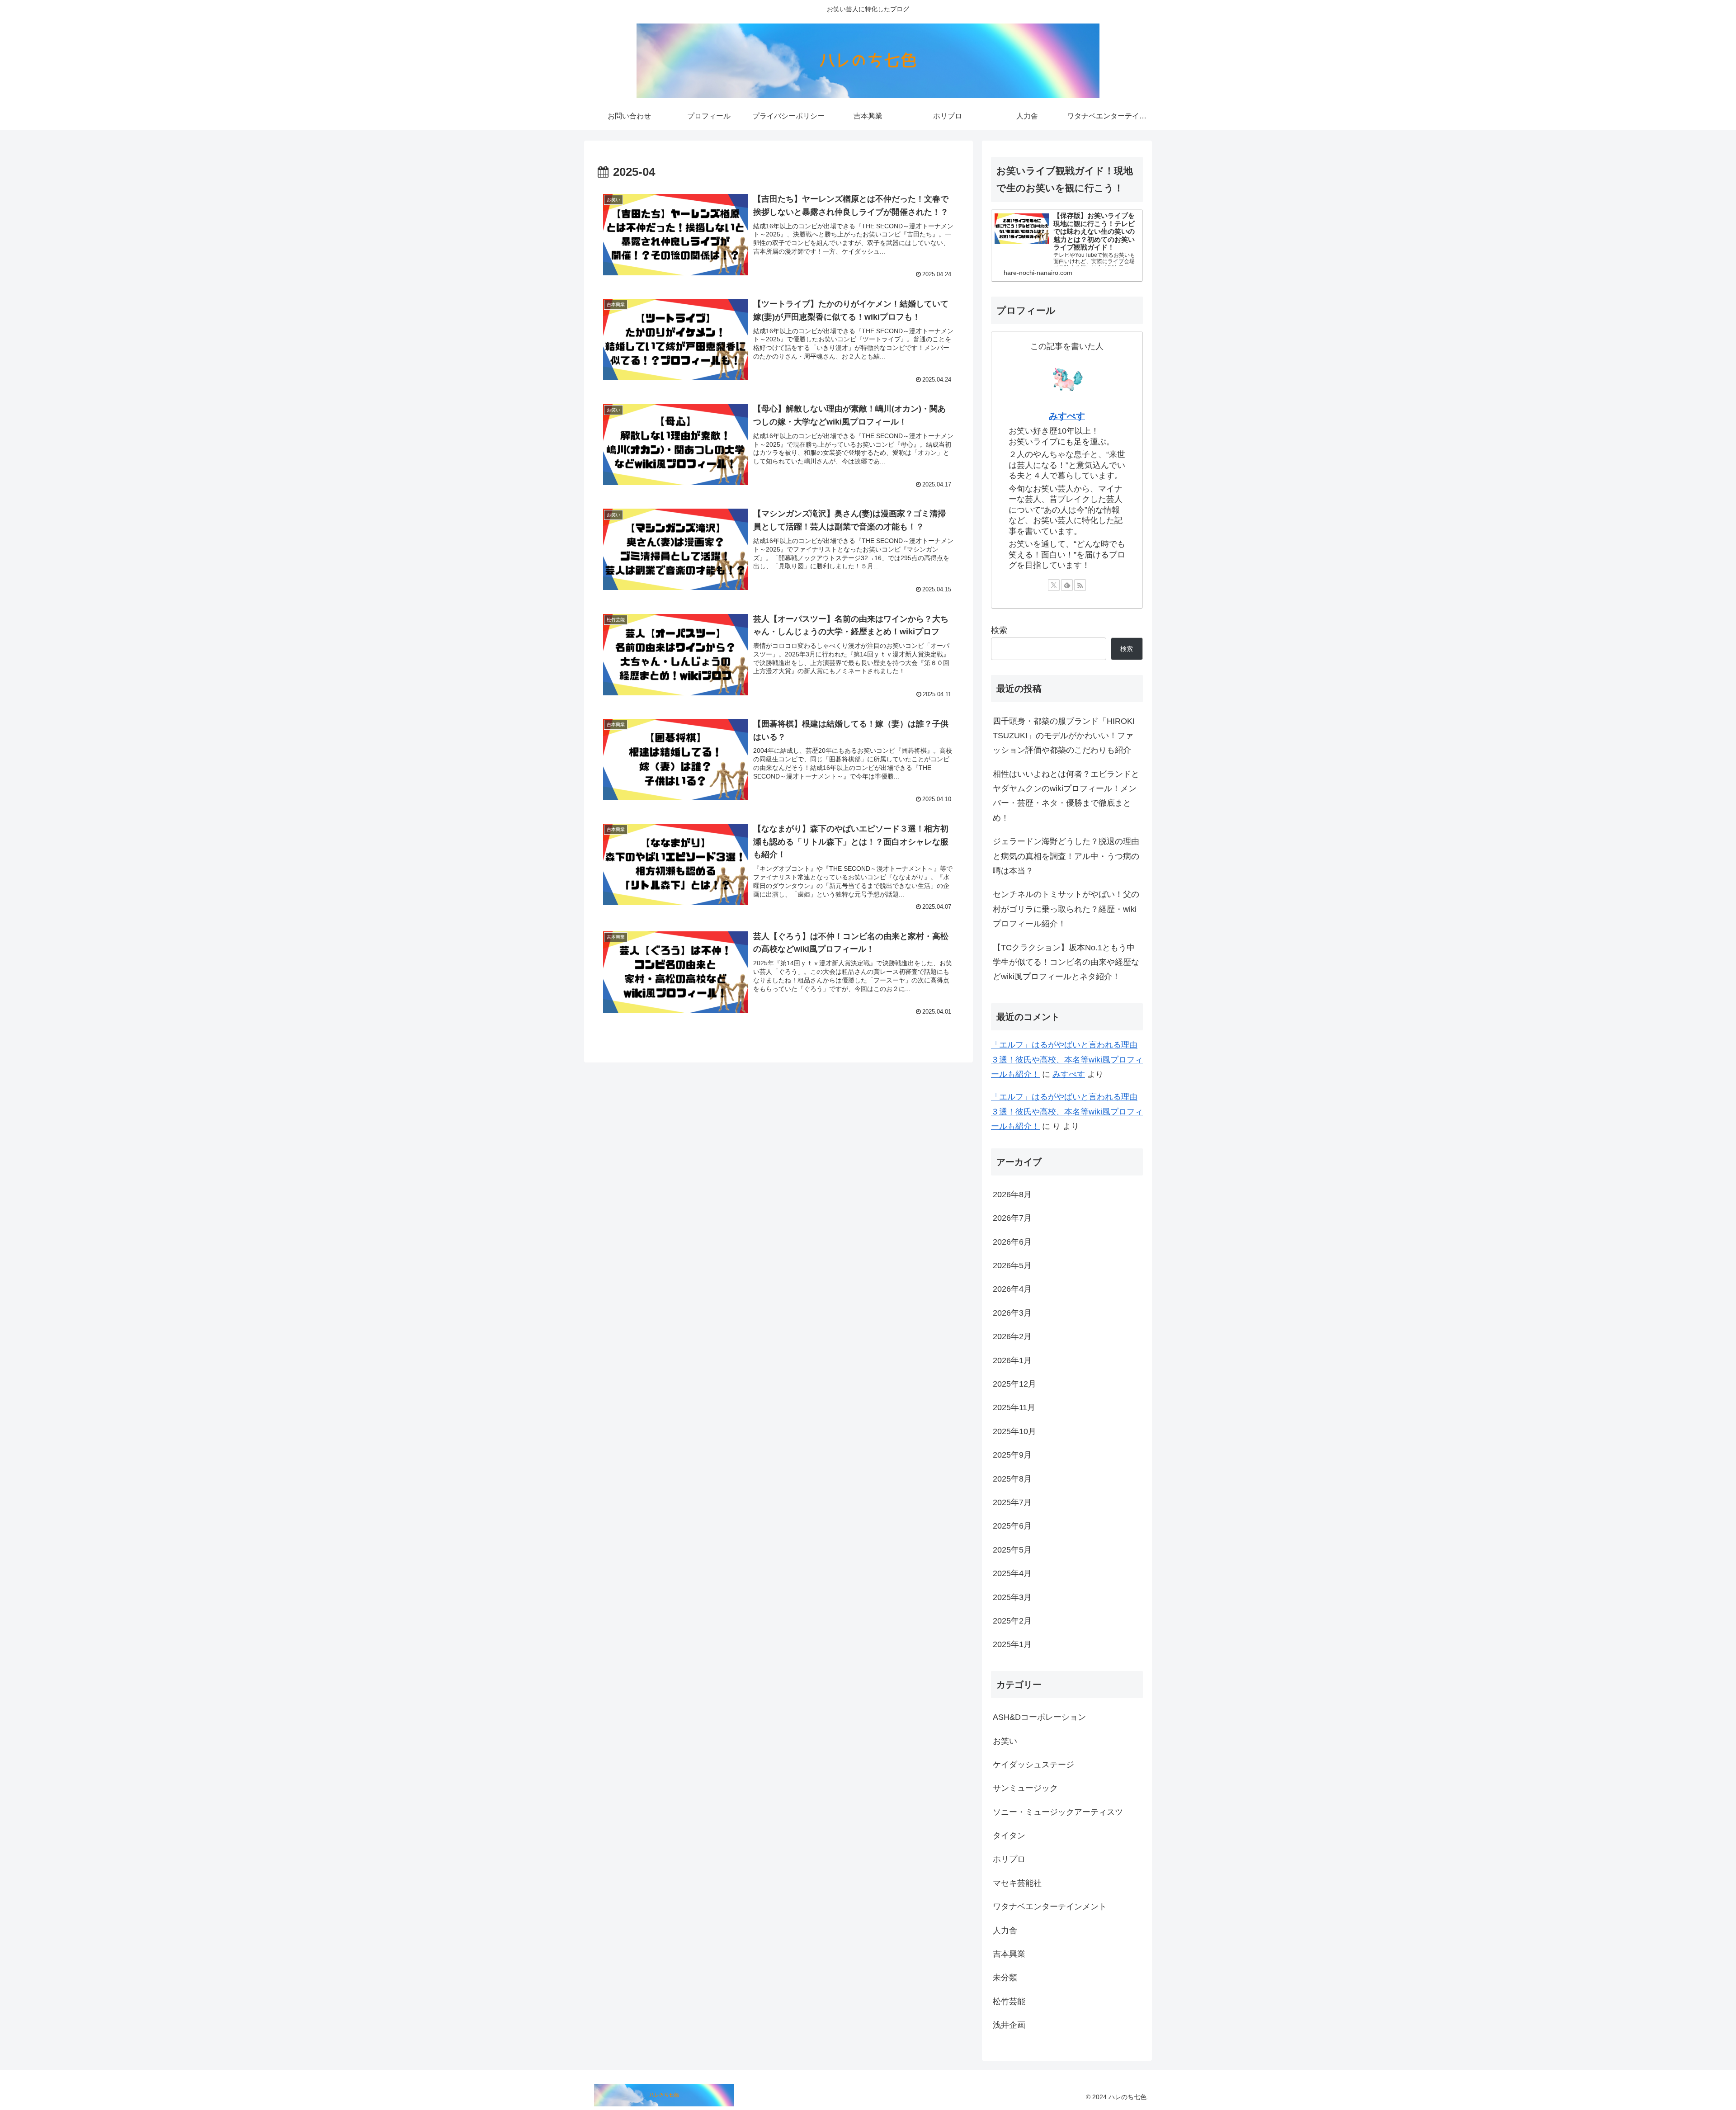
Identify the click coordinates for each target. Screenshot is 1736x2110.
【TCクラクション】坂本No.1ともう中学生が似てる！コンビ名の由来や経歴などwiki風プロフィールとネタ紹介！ (1066, 962)
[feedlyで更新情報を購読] (1067, 585)
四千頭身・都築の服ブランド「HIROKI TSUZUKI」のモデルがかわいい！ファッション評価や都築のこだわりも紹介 (1064, 736)
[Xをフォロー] (1054, 585)
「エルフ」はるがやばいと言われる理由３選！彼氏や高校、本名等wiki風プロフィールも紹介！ (1067, 1060)
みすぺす (1067, 416)
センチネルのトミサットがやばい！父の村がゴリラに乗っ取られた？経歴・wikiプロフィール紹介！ (1066, 909)
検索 (999, 630)
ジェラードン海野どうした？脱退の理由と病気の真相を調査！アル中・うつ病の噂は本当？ (1066, 856)
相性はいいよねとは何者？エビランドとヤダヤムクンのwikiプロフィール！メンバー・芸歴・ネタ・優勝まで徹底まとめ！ (1066, 796)
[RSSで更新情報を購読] (1080, 585)
